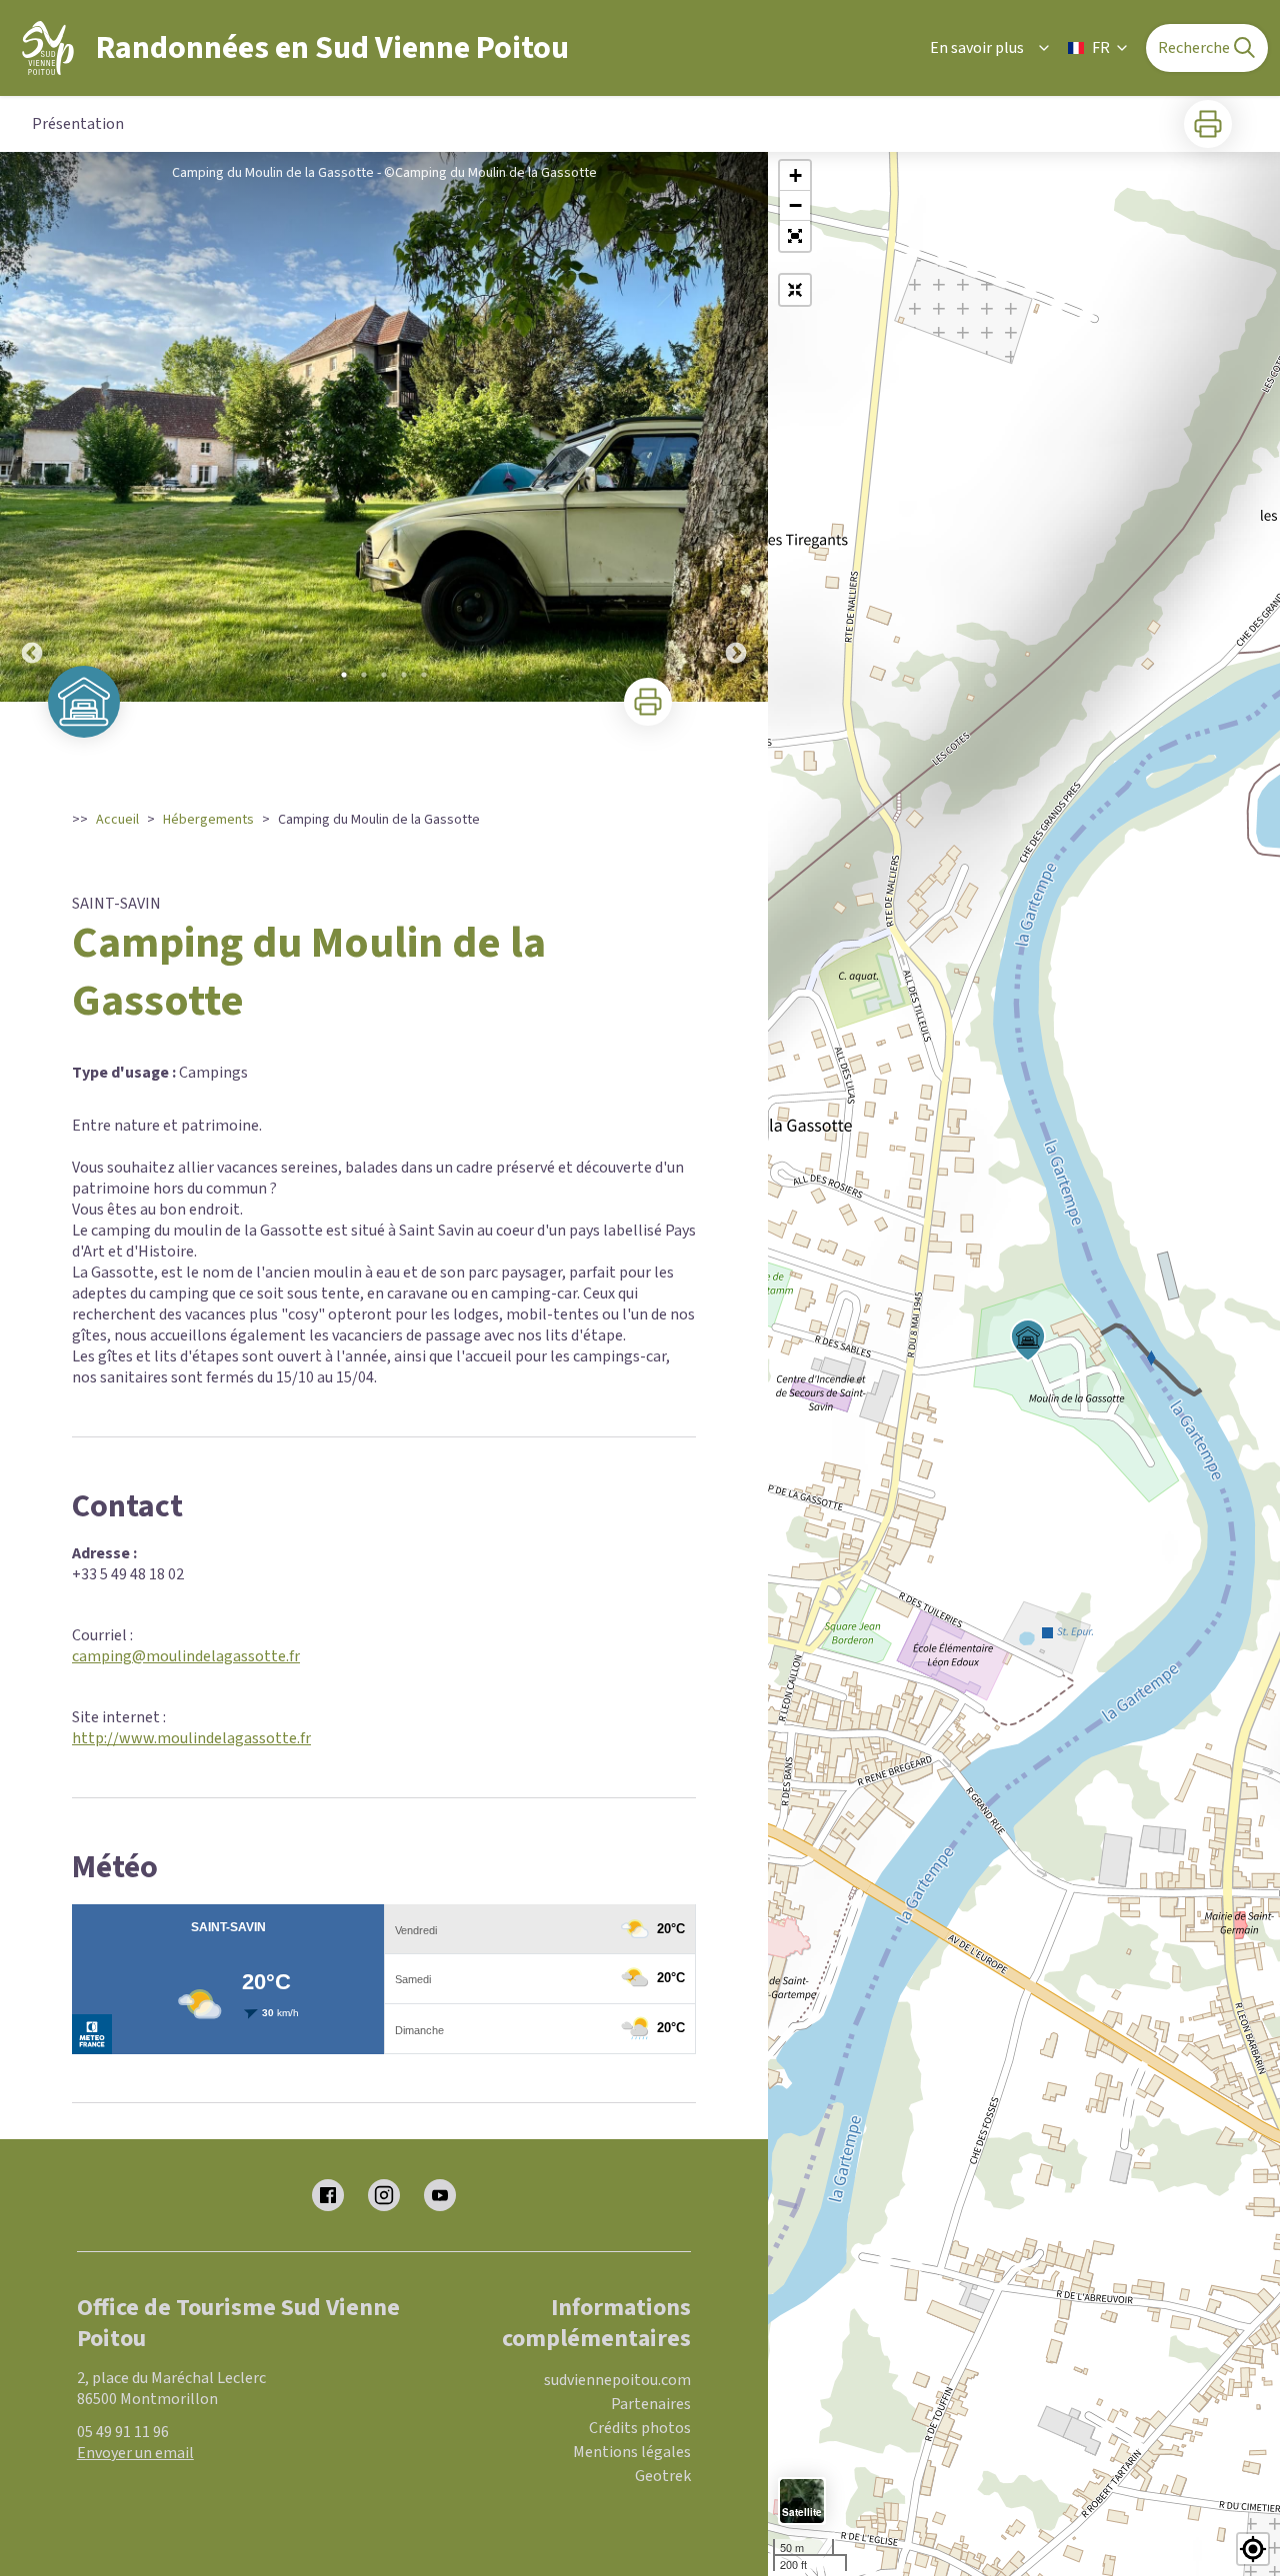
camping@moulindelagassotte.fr (186, 1656)
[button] (795, 236)
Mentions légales (632, 2452)
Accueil (117, 820)
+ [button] (795, 175)
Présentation (78, 124)
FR (1101, 48)
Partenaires (651, 2404)
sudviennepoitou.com (617, 2380)
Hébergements (208, 820)
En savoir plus (977, 48)
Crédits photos (640, 2428)
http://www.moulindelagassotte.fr (191, 1738)
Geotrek (663, 2476)
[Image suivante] (736, 427)
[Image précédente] (32, 427)
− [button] (795, 205)
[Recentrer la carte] (795, 290)
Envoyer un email (135, 2453)
